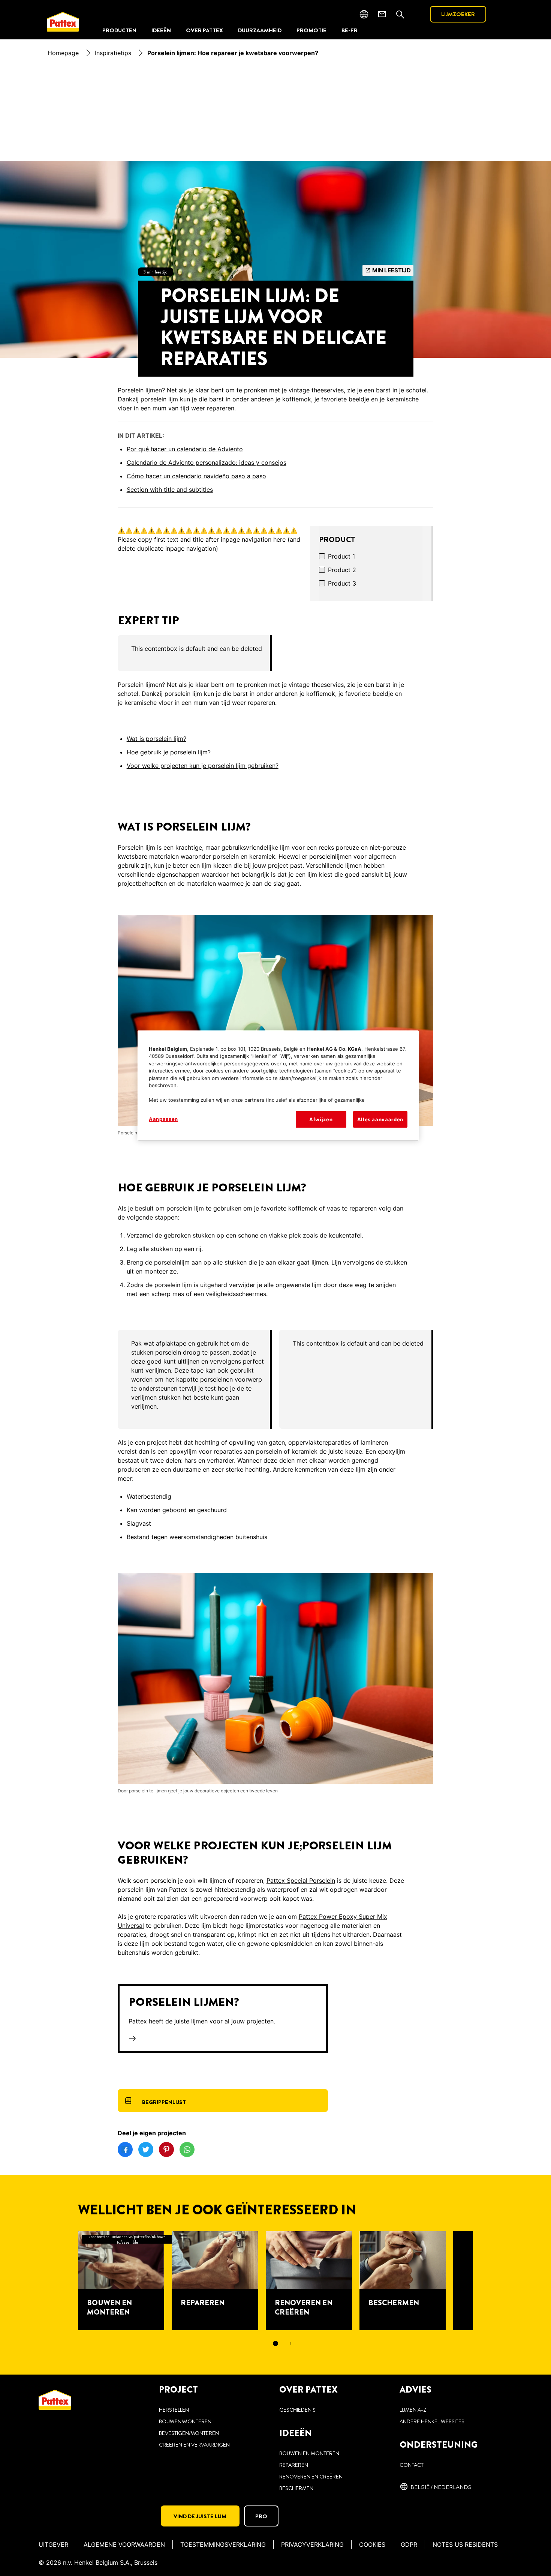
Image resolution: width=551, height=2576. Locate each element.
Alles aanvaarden (380, 1119)
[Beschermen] (403, 2281)
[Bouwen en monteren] (121, 2281)
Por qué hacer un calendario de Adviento (185, 449)
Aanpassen (163, 1119)
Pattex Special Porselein (301, 1881)
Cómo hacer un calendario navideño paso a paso (196, 476)
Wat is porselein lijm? (156, 739)
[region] (278, 1086)
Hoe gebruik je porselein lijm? (169, 752)
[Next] (487, 2281)
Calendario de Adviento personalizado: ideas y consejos (207, 463)
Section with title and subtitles (170, 490)
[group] (276, 653)
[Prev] (64, 2281)
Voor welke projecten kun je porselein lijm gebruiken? (203, 766)
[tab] (275, 2343)
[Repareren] (215, 2281)
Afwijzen (321, 1119)
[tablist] (275, 2343)
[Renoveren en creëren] (309, 2281)
